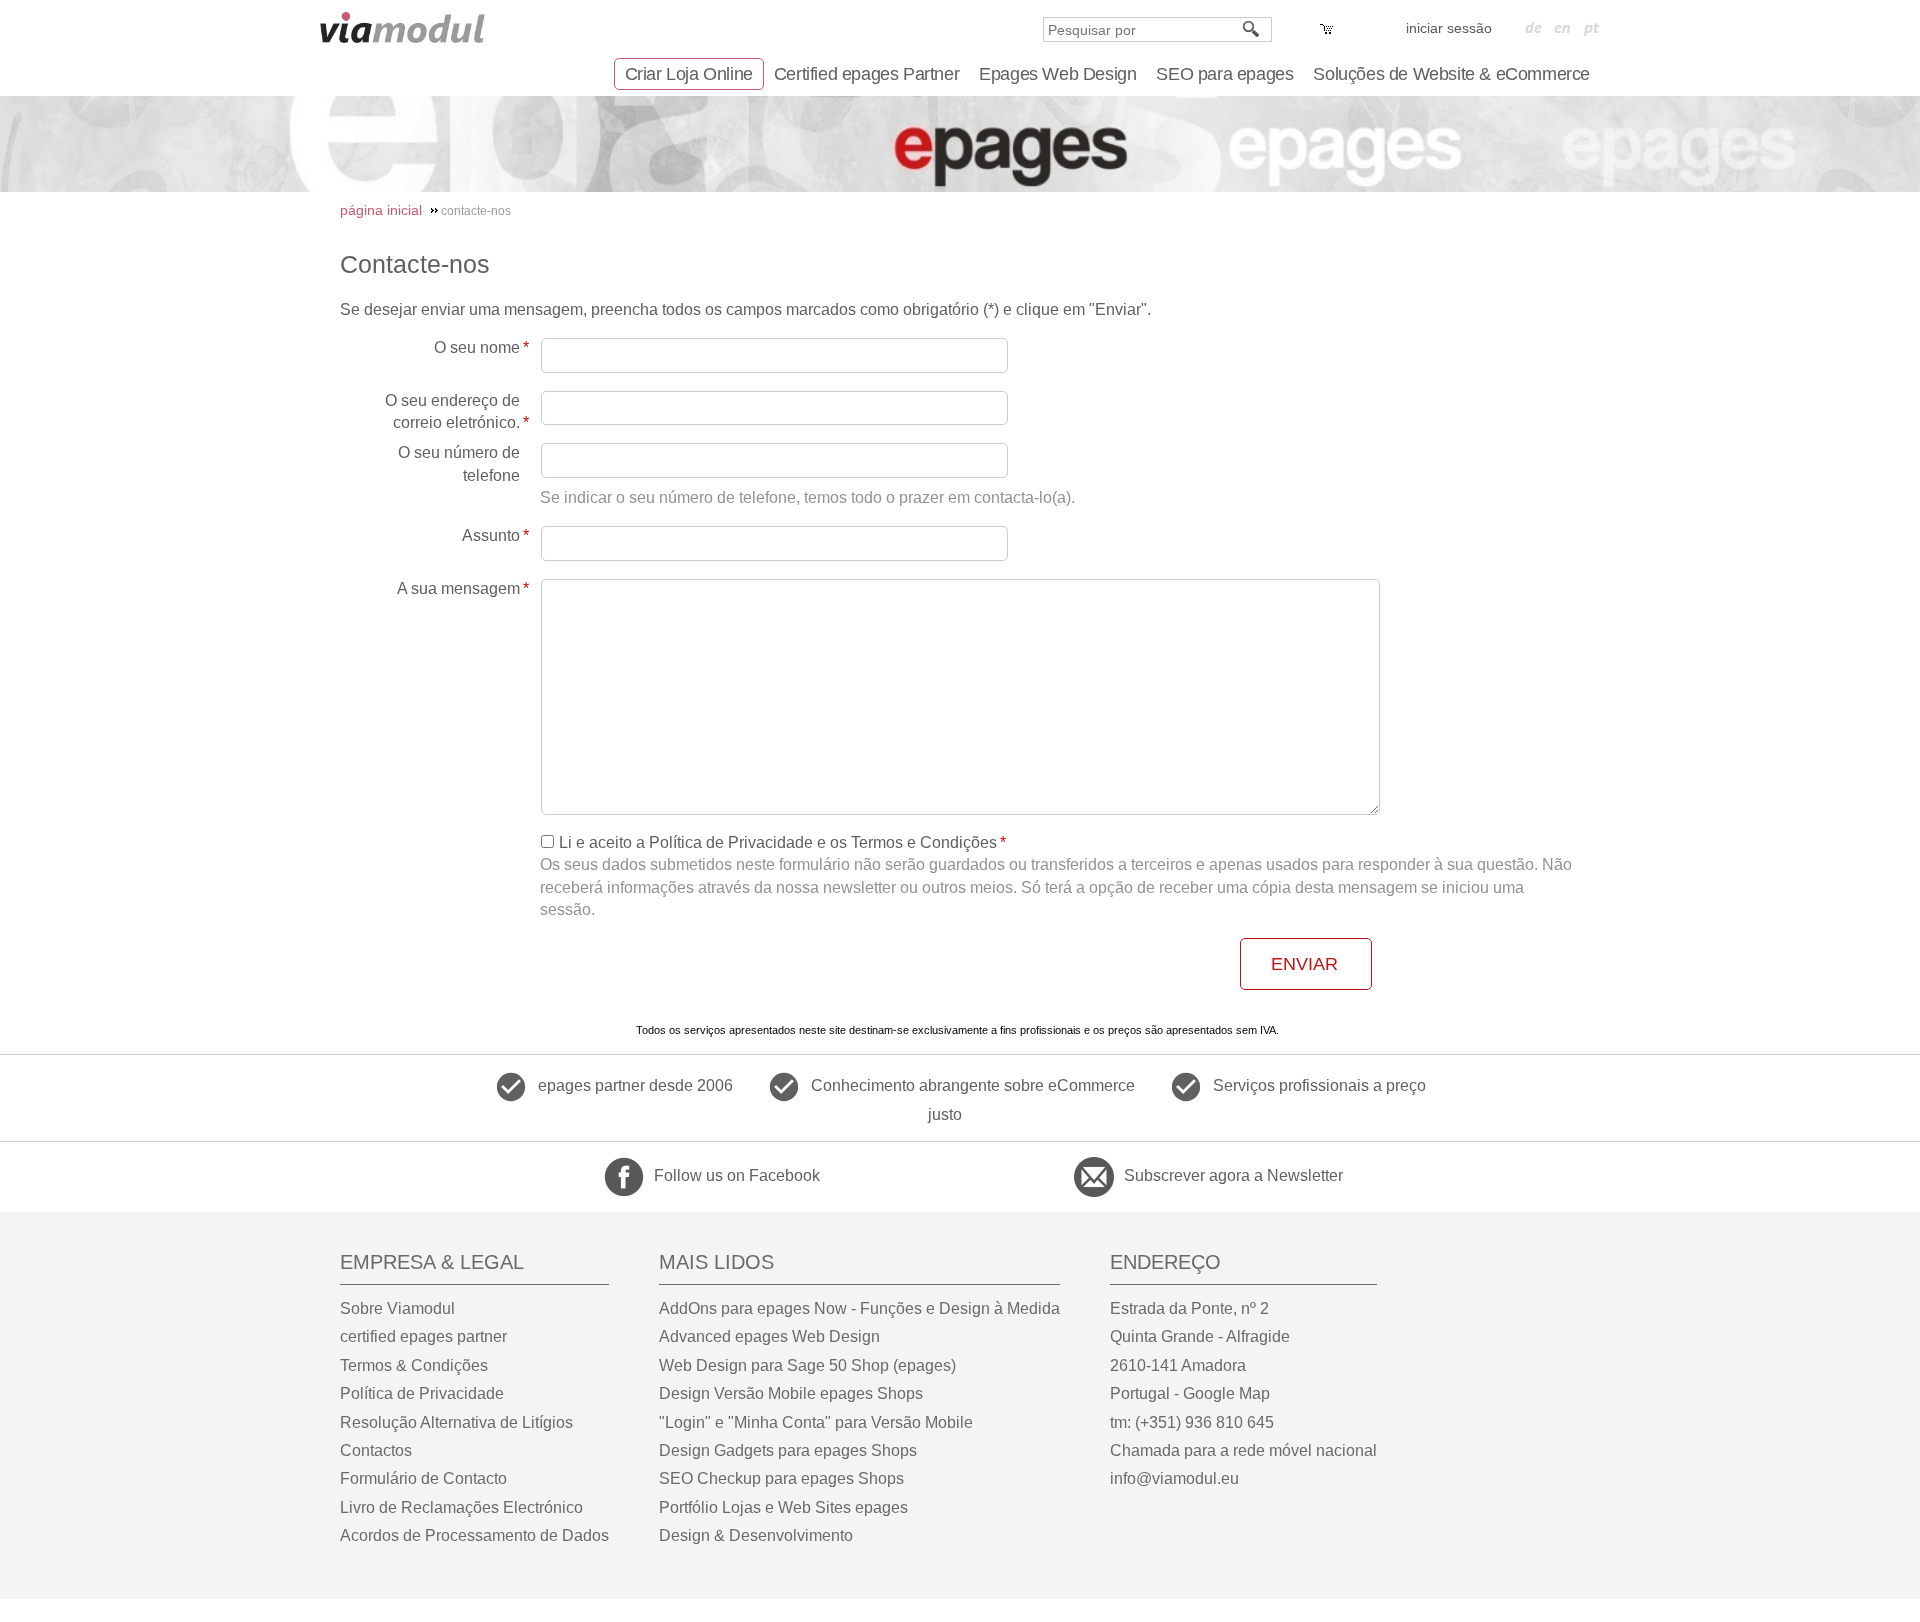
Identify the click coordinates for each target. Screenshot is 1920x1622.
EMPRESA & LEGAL (432, 1262)
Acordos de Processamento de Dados (474, 1535)
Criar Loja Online (689, 74)
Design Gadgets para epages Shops (788, 1450)
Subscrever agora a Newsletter (1233, 1175)
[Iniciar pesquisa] (1252, 29)
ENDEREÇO (1165, 1262)
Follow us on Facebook (737, 1175)
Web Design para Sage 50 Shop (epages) (807, 1365)
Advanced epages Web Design (769, 1336)
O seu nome (477, 347)
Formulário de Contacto (423, 1478)
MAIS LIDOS (716, 1262)
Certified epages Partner (866, 74)
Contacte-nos (415, 264)
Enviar (1304, 964)
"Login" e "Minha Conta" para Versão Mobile (816, 1422)
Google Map (1226, 1393)
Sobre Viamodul (397, 1308)
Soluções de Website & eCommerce (1451, 74)
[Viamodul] (402, 27)
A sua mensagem (458, 588)
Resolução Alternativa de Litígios (456, 1422)
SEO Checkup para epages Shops (781, 1478)
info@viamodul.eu (1174, 1478)
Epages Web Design (1057, 74)
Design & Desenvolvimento (756, 1535)
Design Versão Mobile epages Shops (791, 1393)
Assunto (491, 535)
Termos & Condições (414, 1365)
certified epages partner (423, 1336)
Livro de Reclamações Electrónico (461, 1507)
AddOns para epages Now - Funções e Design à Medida (859, 1308)
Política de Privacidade (422, 1393)
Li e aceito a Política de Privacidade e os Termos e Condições (778, 842)
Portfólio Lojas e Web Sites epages (783, 1507)
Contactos (376, 1450)
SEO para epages (1224, 74)
